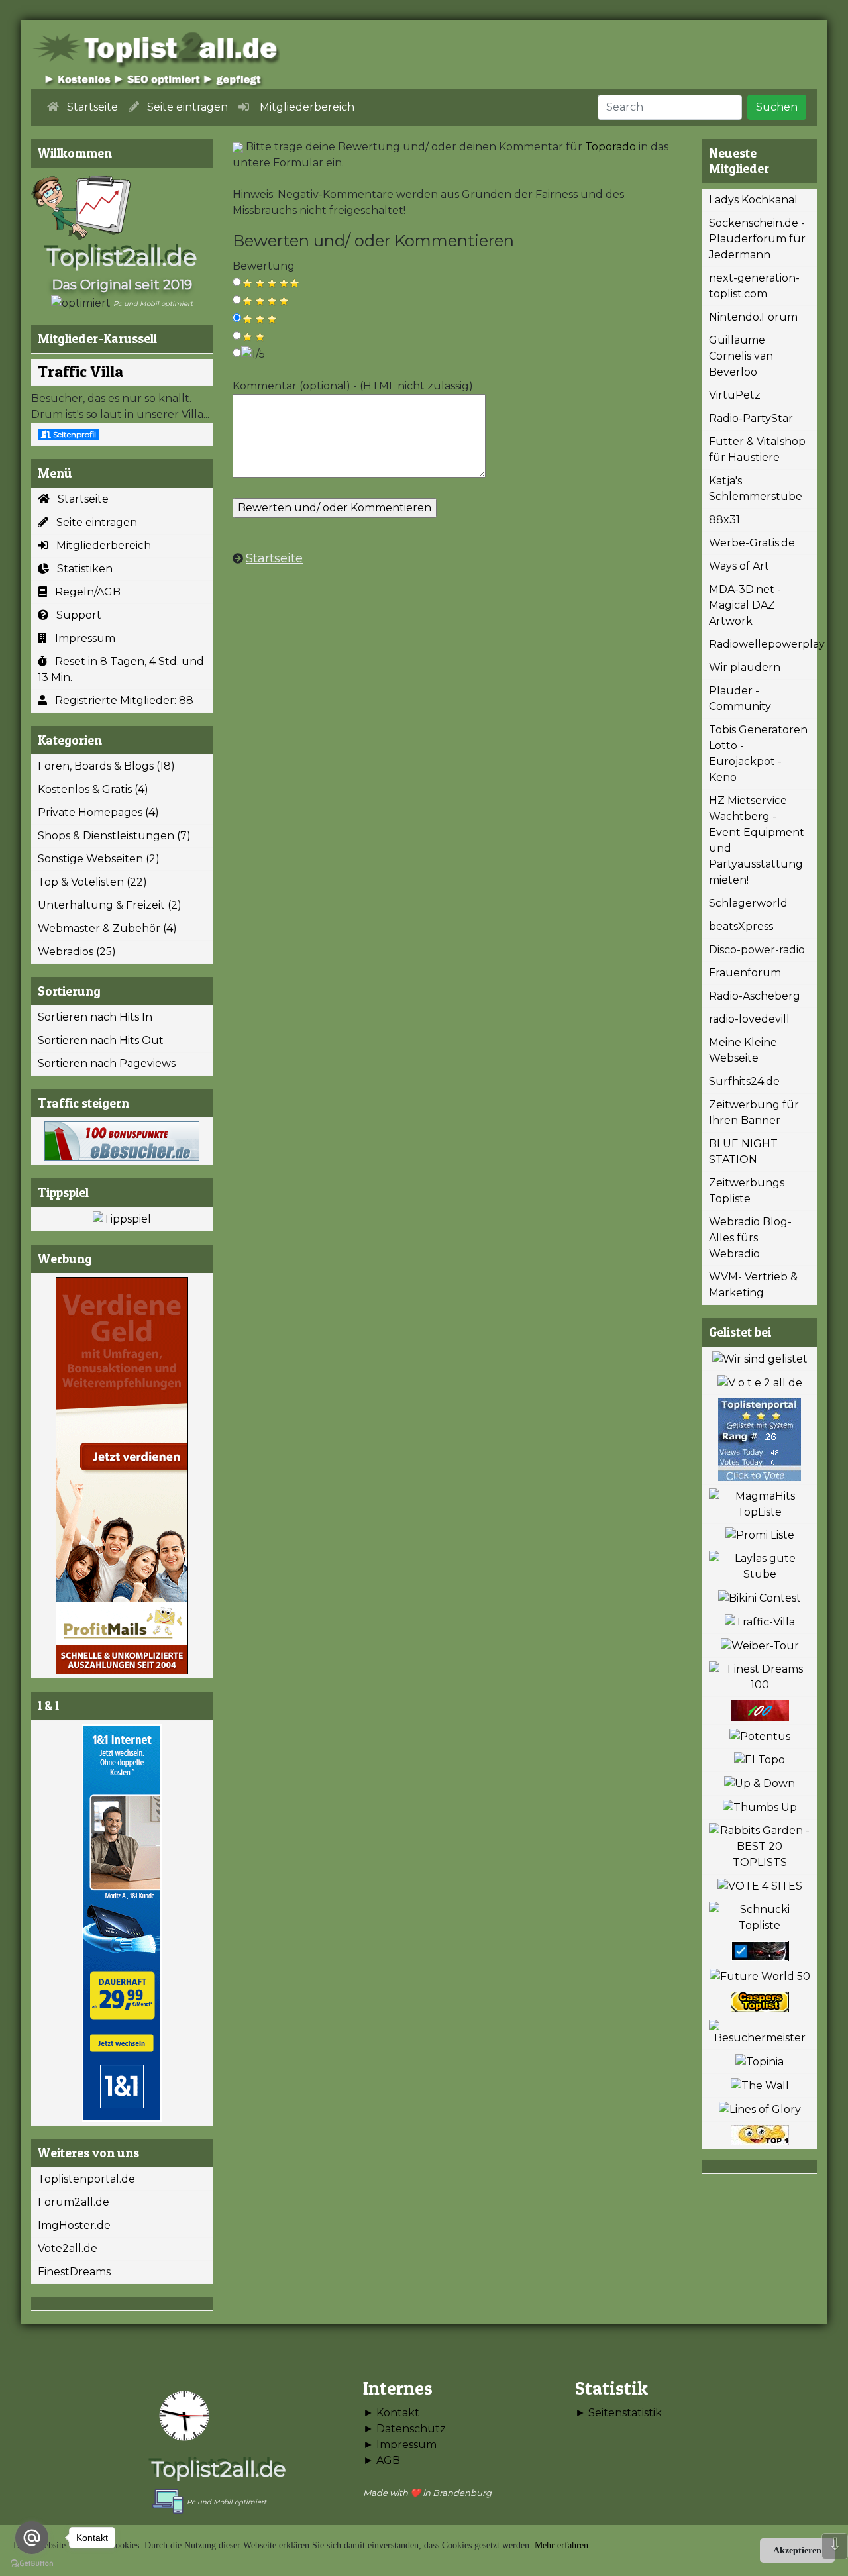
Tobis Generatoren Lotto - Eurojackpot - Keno (758, 753)
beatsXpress (741, 926)
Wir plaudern (745, 667)
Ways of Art (739, 566)
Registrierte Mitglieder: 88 (120, 700)
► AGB (382, 2460)
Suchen (777, 107)
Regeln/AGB (84, 592)
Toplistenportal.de (86, 2179)
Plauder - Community (740, 698)
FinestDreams (74, 2272)
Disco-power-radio (757, 950)
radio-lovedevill (749, 1019)
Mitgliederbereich (100, 545)
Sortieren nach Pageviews (107, 1063)
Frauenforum (745, 973)
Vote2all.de (68, 2248)
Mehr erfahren (561, 2545)
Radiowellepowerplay (763, 644)
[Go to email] (32, 2538)
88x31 (724, 520)
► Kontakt (391, 2413)
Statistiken (81, 569)
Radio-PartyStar (751, 418)
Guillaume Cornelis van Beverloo (741, 356)
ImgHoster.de (74, 2225)
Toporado (610, 147)
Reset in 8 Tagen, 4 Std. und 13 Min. (121, 669)
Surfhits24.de (744, 1081)
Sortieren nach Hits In (95, 1017)
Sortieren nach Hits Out (101, 1040)
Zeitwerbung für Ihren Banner (754, 1112)
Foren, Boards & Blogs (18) (106, 766)
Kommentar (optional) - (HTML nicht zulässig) (353, 386)
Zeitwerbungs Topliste (747, 1191)
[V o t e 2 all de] (760, 1383)
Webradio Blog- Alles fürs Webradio (750, 1238)
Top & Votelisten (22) (92, 882)
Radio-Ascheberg (755, 996)
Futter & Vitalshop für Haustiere (757, 449)
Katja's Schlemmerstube (756, 489)
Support (75, 615)
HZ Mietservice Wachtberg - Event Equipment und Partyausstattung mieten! (757, 840)
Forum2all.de (74, 2202)
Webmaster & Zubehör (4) (107, 928)
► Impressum (400, 2445)
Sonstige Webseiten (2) (99, 859)
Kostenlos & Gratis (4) (93, 789)
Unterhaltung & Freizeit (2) (110, 905)
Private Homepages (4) (98, 812)
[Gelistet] (760, 1359)
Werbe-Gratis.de (752, 543)
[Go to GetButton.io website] (32, 2563)
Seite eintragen (93, 522)
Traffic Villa (80, 371)
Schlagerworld (748, 903)
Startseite (79, 499)
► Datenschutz (404, 2429)
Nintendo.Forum (753, 317)
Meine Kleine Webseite (743, 1050)
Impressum (81, 638)
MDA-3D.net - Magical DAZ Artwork (745, 605)
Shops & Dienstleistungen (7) (114, 836)
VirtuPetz (735, 395)
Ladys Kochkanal (753, 200)
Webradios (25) (77, 952)
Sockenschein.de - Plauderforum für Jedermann (757, 239)
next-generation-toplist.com (754, 286)
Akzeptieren (797, 2550)
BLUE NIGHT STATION (743, 1152)
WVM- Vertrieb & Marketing (753, 1285)
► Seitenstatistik (618, 2413)
